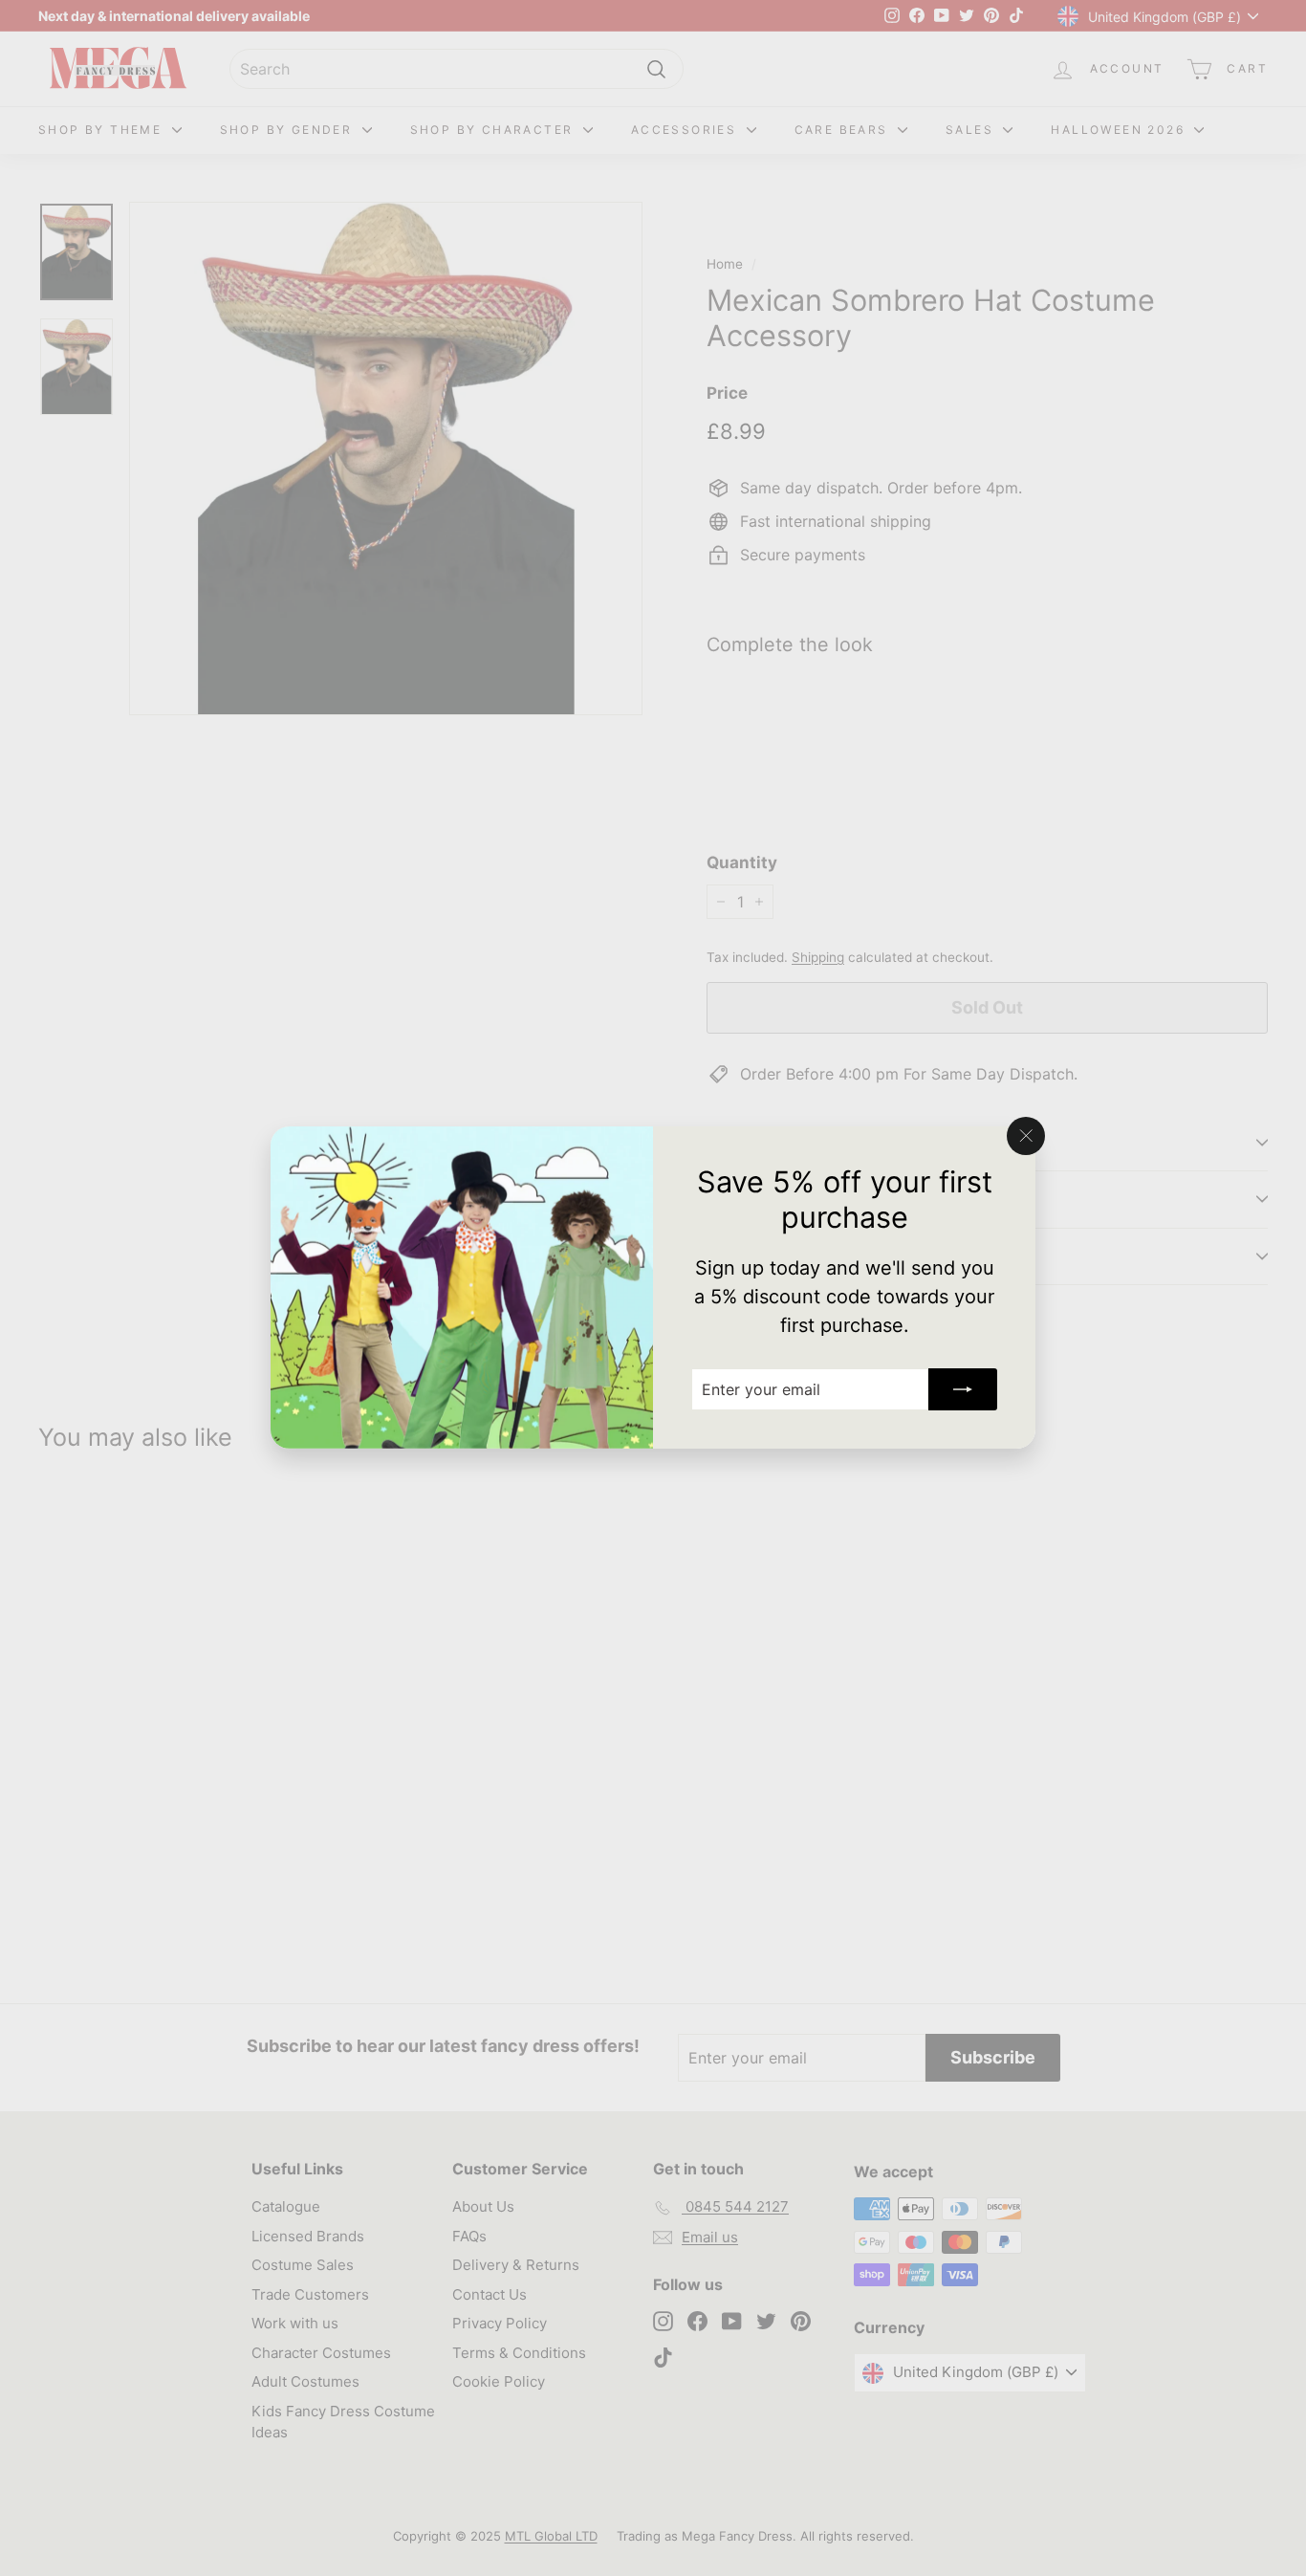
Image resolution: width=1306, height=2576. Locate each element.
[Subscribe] (963, 1390)
